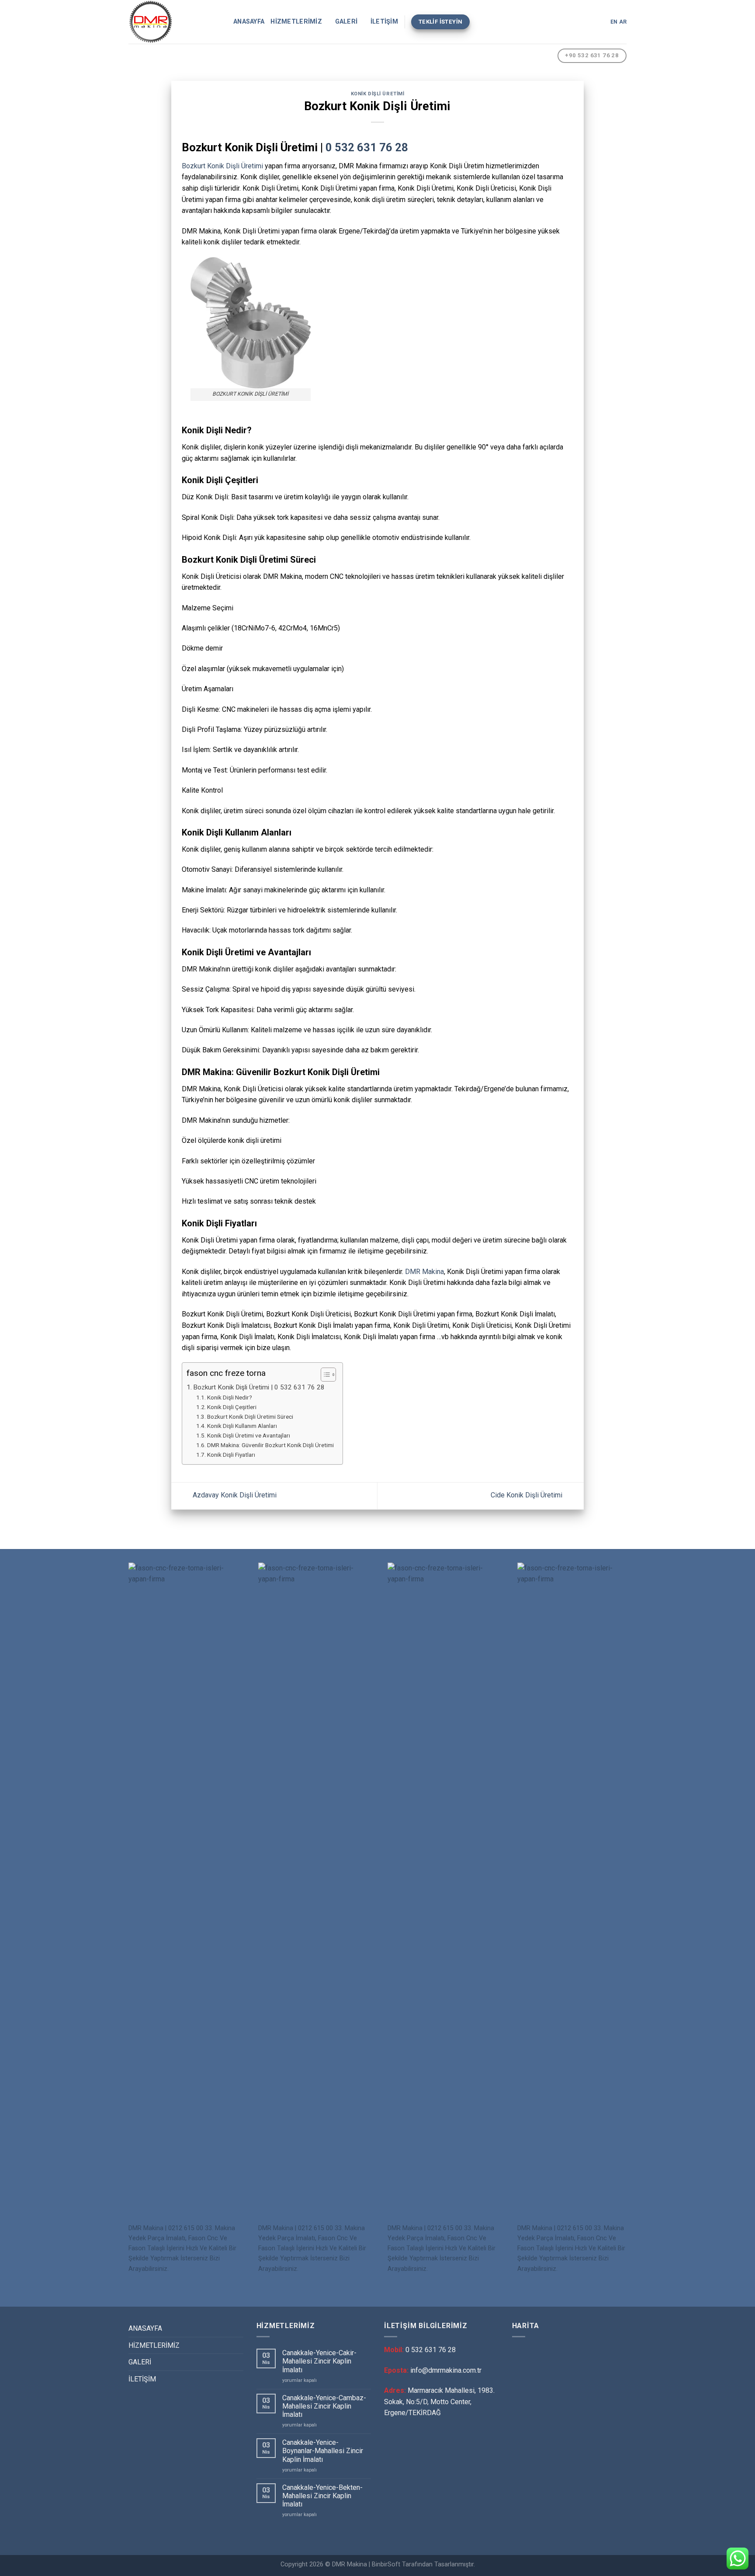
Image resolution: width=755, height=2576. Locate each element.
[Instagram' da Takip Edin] (587, 22)
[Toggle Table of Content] (324, 1375)
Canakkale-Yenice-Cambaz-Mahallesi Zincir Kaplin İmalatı (324, 2406)
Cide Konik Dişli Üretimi (527, 1495)
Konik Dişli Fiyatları (231, 1455)
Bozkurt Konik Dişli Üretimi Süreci (250, 1417)
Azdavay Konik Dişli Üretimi (234, 1495)
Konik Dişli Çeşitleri (232, 1407)
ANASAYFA (249, 22)
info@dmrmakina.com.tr (446, 2370)
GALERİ (346, 22)
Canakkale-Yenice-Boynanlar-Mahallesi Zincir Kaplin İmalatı (323, 2451)
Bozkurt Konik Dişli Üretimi (222, 166)
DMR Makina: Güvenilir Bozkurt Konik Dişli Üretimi (270, 1445)
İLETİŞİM (384, 22)
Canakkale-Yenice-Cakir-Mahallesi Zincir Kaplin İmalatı (319, 2361)
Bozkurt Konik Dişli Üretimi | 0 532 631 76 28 (259, 1387)
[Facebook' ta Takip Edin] (576, 22)
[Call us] (599, 22)
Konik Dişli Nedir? (230, 1397)
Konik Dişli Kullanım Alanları (242, 1426)
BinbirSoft (386, 2564)
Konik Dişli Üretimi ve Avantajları (249, 1435)
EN (614, 22)
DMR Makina (424, 1272)
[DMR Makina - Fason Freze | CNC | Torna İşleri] (174, 22)
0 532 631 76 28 (367, 147)
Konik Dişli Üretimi (378, 94)
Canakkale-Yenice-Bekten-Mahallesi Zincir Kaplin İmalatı (322, 2496)
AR (623, 22)
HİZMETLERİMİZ (296, 22)
